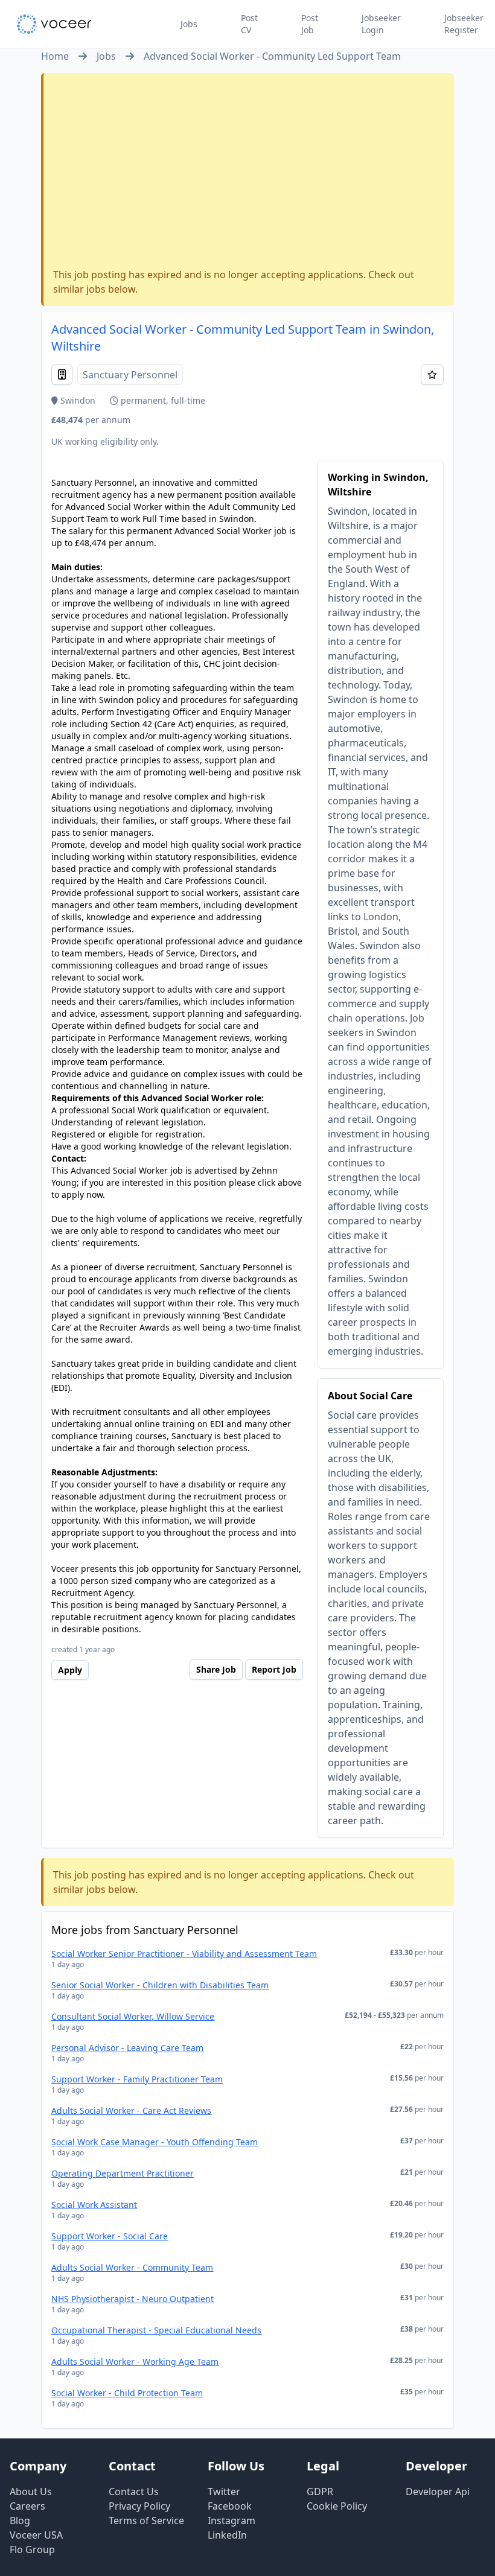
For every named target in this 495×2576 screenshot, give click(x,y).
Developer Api (438, 2492)
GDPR (320, 2492)
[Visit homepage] (54, 24)
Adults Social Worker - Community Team (132, 2267)
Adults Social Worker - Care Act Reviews (131, 2110)
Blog (20, 2520)
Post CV (249, 24)
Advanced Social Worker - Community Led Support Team (272, 56)
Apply (70, 1670)
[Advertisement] (248, 173)
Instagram (232, 2520)
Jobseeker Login (381, 24)
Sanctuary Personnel (130, 375)
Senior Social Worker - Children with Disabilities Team (160, 1985)
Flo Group (32, 2549)
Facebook (230, 2506)
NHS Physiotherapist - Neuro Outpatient (133, 2299)
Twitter (224, 2492)
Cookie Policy (337, 2506)
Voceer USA (36, 2535)
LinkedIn (227, 2535)
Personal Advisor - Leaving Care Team (127, 2048)
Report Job (274, 1669)
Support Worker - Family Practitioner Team (137, 2079)
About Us (31, 2492)
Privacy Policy (139, 2506)
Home (55, 56)
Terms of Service (146, 2520)
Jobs (189, 24)
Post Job (310, 24)
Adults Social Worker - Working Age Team (135, 2361)
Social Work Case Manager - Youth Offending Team (155, 2142)
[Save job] (432, 375)
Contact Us (134, 2492)
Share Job (216, 1669)
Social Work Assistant (94, 2205)
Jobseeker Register (464, 24)
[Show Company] (62, 375)
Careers (27, 2506)
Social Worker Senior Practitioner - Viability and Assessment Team (184, 1954)
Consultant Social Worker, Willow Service (133, 2016)
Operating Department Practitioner (123, 2173)
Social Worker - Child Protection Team (127, 2393)
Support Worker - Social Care (110, 2236)
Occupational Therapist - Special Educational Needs (156, 2330)
